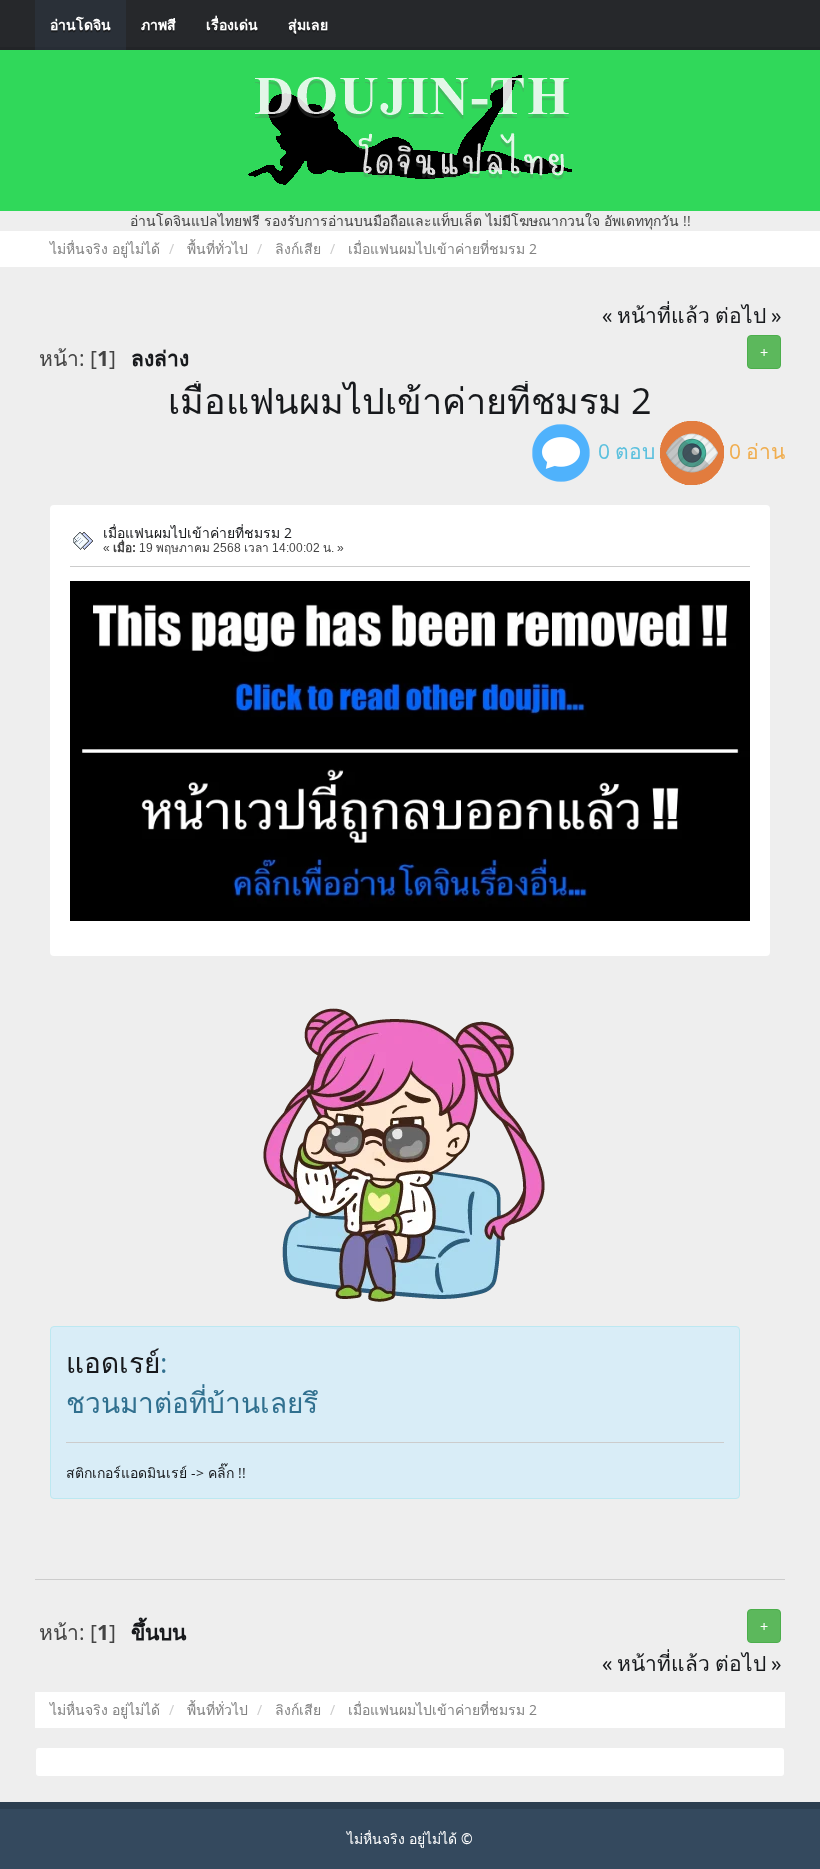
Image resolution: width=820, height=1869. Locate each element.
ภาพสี (158, 24)
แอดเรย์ (113, 1362)
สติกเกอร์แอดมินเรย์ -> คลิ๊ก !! (156, 1472)
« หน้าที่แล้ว (656, 315)
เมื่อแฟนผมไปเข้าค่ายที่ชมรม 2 (410, 400)
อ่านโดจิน (80, 24)
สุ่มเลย (308, 24)
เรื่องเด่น (232, 24)
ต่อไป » (748, 315)
